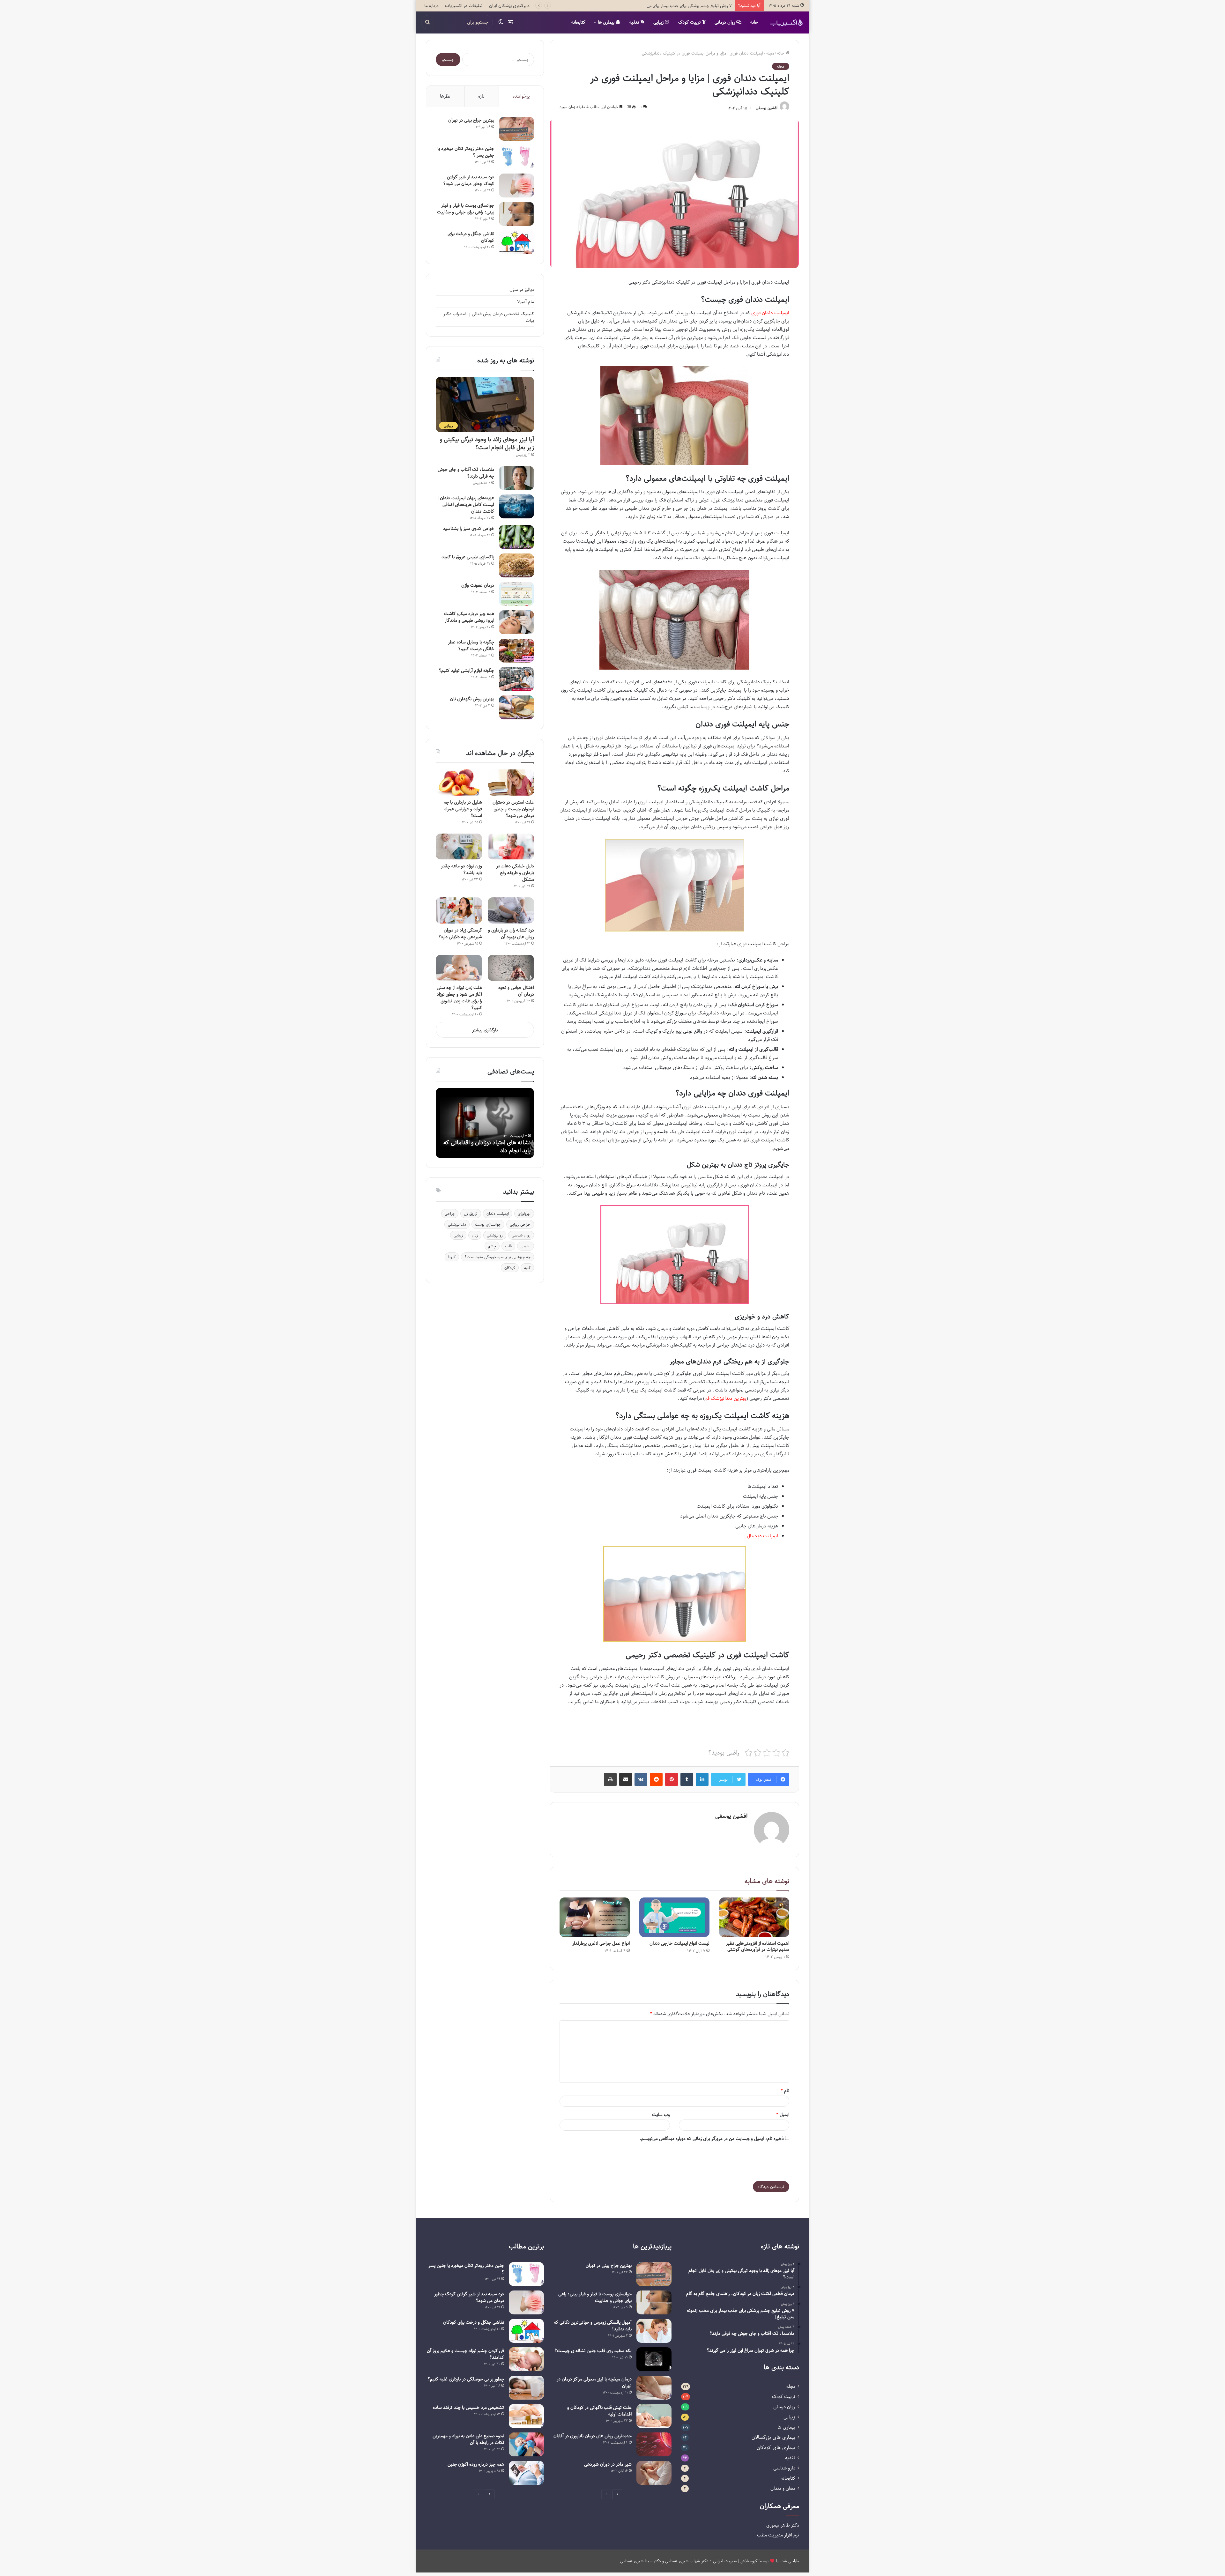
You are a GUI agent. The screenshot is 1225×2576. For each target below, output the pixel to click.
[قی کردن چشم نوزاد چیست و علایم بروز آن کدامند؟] (526, 2359)
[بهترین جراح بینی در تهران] (516, 129)
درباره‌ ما (431, 6)
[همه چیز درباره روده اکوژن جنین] (526, 2473)
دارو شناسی (784, 2468)
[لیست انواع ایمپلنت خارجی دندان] (674, 1917)
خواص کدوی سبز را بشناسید (468, 528)
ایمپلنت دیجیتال (762, 1536)
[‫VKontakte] (641, 1779)
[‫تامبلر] (687, 1779)
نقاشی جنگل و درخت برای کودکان (471, 237)
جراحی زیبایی (520, 1224)
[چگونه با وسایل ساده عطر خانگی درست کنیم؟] (516, 651)
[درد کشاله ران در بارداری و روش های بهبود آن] (511, 910)
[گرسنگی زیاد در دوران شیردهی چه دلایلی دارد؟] (459, 910)
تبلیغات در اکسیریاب (464, 6)
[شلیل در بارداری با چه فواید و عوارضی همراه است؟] (459, 783)
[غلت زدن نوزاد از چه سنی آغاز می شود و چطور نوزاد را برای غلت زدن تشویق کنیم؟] (459, 968)
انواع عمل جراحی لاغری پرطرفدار (601, 1943)
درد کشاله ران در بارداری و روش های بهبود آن (511, 933)
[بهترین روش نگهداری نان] (516, 707)
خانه (754, 22)
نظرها (445, 96)
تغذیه (635, 22)
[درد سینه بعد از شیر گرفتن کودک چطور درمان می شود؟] (516, 186)
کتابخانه (578, 22)
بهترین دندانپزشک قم (726, 1398)
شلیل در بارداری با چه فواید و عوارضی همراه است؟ (463, 809)
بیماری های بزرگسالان (773, 2437)
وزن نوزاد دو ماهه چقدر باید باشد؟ (461, 869)
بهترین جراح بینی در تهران (471, 120)
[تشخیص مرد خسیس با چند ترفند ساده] (526, 2416)
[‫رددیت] (656, 1779)
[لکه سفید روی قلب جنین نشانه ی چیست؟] (654, 2359)
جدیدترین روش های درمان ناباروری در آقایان (593, 2436)
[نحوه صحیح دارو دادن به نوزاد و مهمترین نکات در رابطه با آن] (526, 2444)
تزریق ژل (471, 1214)
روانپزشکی (495, 1235)
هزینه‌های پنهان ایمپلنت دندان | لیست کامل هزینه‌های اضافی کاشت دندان (466, 505)
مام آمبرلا (526, 302)
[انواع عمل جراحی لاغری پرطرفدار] (595, 1917)
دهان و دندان (783, 2488)
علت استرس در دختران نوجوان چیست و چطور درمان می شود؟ (513, 809)
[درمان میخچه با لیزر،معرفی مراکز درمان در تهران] (654, 2388)
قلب (508, 1246)
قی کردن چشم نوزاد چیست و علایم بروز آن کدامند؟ (465, 2354)
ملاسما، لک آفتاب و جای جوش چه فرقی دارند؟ (692, 6)
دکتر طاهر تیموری (783, 2525)
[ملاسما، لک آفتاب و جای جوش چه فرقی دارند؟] (516, 478)
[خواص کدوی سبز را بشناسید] (516, 537)
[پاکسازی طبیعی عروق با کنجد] (516, 565)
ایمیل (783, 2115)
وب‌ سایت (661, 2115)
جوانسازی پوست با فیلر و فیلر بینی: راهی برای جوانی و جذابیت (466, 209)
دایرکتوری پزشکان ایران (509, 6)
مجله (770, 53)
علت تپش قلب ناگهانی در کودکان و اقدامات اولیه (599, 2411)
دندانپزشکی (457, 1224)
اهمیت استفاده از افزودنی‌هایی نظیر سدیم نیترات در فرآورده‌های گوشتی (758, 1946)
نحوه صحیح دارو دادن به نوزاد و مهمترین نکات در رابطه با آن (468, 2439)
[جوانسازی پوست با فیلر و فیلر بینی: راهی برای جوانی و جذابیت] (516, 214)
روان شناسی (521, 1235)
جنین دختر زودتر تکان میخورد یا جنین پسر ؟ (466, 152)
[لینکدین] (702, 1779)
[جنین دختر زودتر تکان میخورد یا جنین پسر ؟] (516, 157)
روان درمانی (725, 22)
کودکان (510, 1268)
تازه (481, 96)
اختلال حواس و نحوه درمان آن (516, 991)
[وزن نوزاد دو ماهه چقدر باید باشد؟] (459, 847)
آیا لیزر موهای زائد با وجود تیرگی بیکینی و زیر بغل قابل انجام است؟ (487, 443)
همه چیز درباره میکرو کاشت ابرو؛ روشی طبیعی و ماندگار (469, 617)
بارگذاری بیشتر (485, 1030)
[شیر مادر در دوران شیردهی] (654, 2473)
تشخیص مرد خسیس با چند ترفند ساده (468, 2407)
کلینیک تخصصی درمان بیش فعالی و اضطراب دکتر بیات (489, 317)
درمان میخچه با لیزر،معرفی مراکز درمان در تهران (594, 2382)
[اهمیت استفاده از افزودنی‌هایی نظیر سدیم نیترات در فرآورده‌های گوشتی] (754, 1917)
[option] (485, 1123)
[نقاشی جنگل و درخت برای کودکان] (516, 242)
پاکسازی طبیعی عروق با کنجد (468, 557)
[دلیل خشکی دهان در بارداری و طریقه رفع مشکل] (511, 847)
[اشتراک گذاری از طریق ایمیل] (626, 1779)
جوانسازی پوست (488, 1224)
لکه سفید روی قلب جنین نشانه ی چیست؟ (593, 2351)
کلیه (527, 1268)
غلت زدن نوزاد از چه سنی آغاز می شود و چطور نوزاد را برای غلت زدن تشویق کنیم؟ (459, 998)
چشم (492, 1246)
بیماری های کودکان (776, 2448)
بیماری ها (607, 22)
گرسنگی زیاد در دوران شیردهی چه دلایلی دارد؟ (460, 933)
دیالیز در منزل (522, 290)
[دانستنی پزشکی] (786, 22)
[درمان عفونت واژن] (516, 594)
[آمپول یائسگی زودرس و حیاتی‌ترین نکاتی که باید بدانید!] (654, 2331)
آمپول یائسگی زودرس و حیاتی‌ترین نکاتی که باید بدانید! (593, 2326)
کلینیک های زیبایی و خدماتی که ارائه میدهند (489, 1146)
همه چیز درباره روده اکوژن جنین (476, 2464)
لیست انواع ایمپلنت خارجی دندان (679, 1943)
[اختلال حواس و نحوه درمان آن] (511, 968)
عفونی (526, 1246)
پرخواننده (521, 96)
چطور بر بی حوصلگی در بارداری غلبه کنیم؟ (466, 2379)
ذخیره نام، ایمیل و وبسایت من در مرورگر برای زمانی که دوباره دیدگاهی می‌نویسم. (712, 2138)
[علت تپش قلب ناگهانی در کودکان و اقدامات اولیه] (654, 2416)
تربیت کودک (690, 22)
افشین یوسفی (767, 108)
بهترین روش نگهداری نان (472, 699)
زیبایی (659, 22)
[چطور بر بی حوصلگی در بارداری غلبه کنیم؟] (526, 2388)
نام (785, 2091)
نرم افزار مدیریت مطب (778, 2535)
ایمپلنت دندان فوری (770, 313)
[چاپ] (610, 1779)
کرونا (452, 1257)
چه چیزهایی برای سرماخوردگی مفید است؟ (497, 1257)
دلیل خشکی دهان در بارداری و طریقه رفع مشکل (515, 873)
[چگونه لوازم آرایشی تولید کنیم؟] (516, 679)
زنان (475, 1235)
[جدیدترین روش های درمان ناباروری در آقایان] (654, 2444)
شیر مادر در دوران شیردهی (608, 2464)
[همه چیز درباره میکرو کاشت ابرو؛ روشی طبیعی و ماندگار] (516, 622)
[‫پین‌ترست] (672, 1779)
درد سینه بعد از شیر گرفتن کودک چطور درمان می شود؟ (469, 180)
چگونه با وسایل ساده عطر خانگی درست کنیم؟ (471, 645)
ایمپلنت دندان (498, 1214)
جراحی (450, 1214)
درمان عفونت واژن (478, 585)
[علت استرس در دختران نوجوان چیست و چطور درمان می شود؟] (511, 783)
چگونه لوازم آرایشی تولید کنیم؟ (466, 670)
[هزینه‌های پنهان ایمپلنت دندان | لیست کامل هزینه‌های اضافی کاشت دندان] (516, 506)
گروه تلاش (749, 2561)
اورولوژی (524, 1214)
